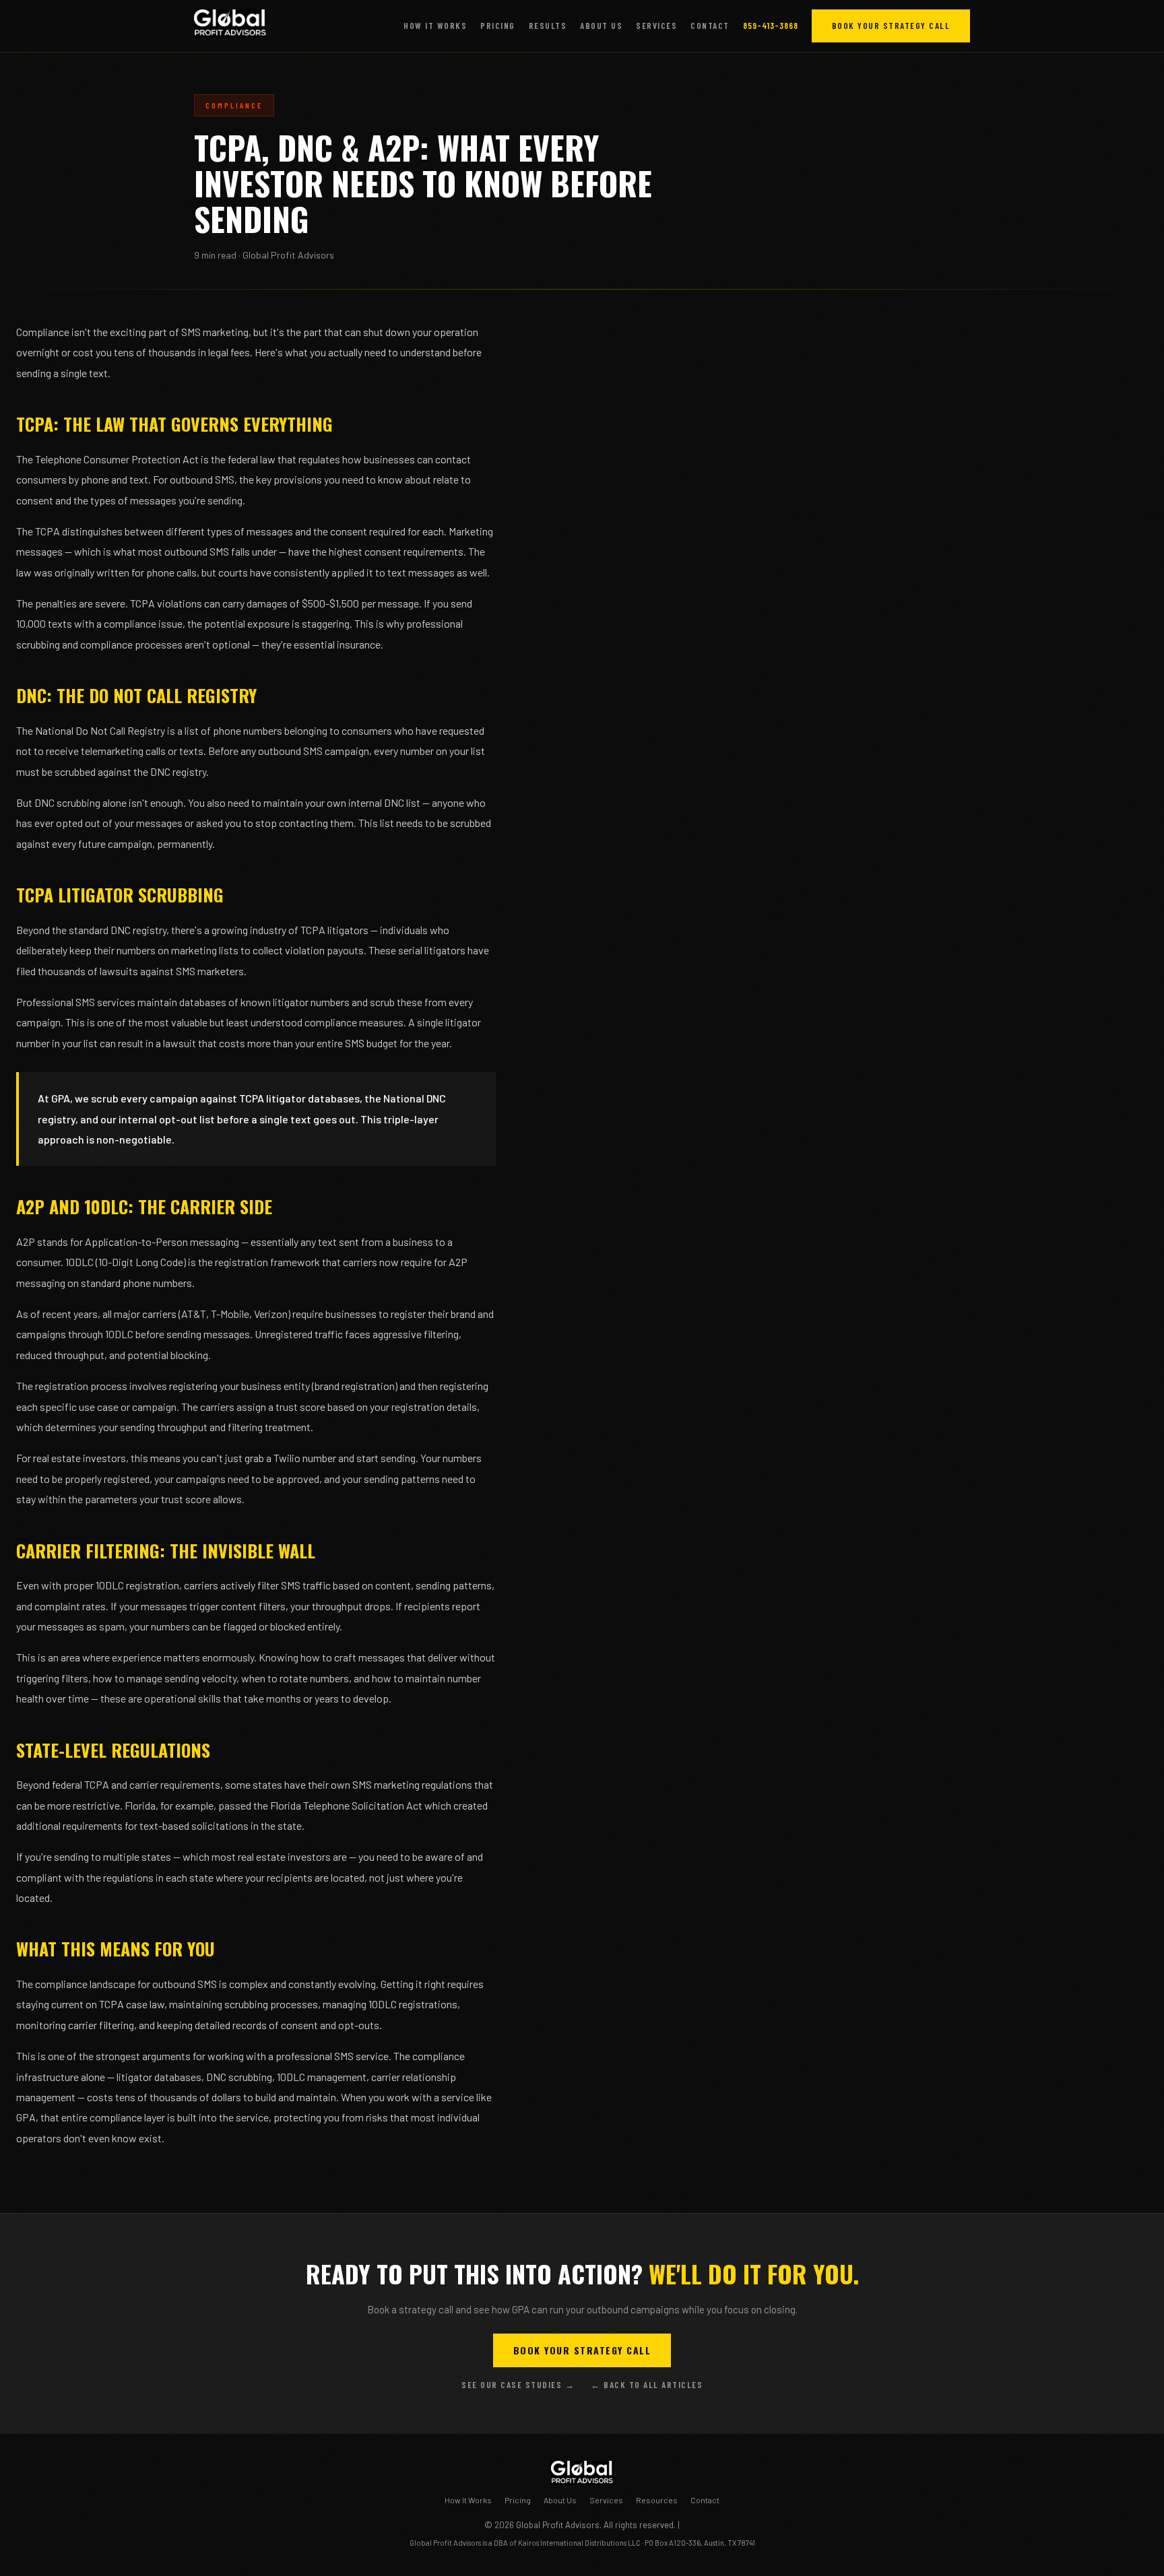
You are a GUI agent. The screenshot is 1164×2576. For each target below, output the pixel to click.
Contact (710, 26)
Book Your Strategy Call (891, 26)
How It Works (435, 26)
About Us (601, 26)
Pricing (498, 26)
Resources (657, 2500)
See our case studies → (518, 2385)
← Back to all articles (647, 2385)
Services (656, 26)
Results (548, 26)
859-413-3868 (771, 26)
